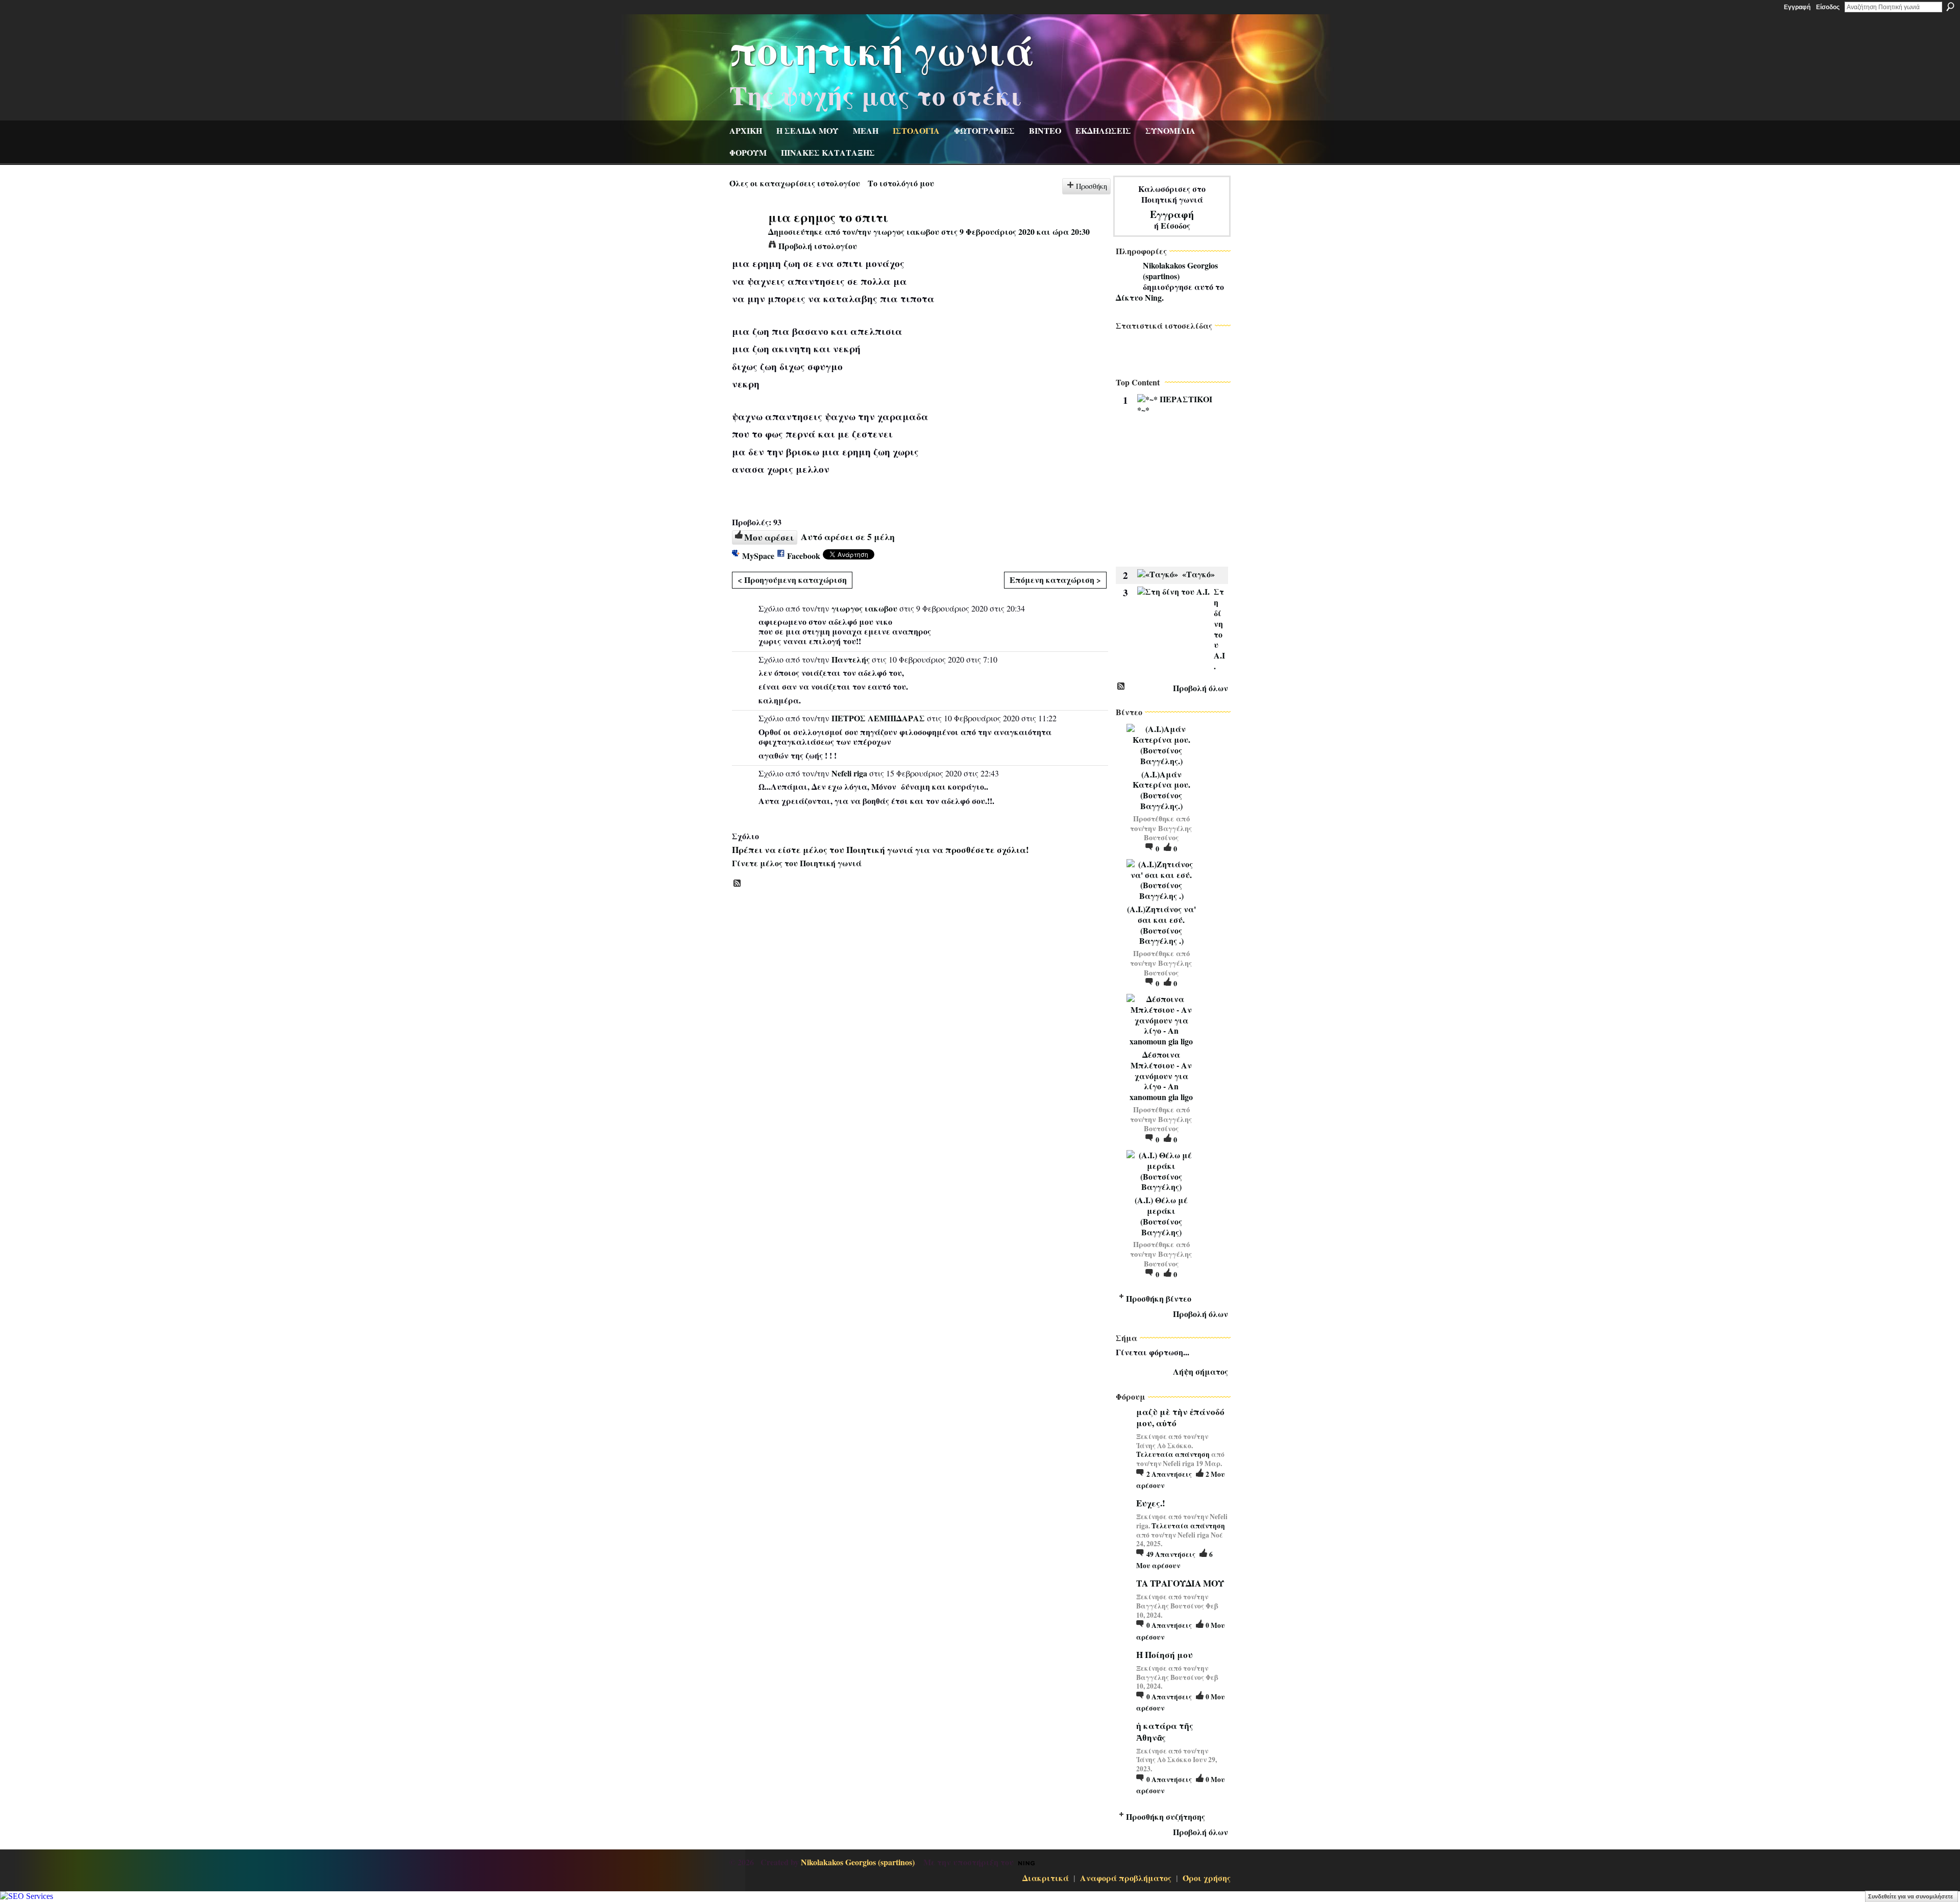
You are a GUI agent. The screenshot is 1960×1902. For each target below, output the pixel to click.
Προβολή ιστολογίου (818, 246)
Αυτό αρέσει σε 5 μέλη (848, 537)
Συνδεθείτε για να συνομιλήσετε (1910, 1896)
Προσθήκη (1092, 186)
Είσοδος (1828, 7)
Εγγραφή (1797, 7)
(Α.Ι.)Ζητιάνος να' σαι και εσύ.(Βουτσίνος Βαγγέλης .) (1161, 925)
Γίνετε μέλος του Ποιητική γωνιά (797, 863)
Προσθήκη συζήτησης (1166, 1816)
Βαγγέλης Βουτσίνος (1168, 833)
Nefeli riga (849, 773)
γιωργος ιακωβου (906, 231)
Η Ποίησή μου (1165, 1655)
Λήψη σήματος (1200, 1371)
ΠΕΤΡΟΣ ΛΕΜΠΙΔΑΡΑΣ (878, 718)
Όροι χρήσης (1207, 1878)
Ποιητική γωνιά (882, 49)
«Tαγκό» (1198, 574)
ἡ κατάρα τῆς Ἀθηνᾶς (1165, 1731)
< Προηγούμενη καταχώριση (792, 580)
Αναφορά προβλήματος (1126, 1878)
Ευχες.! (1151, 1503)
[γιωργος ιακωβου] (746, 236)
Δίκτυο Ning (1139, 297)
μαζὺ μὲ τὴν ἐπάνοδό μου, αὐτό (1180, 1417)
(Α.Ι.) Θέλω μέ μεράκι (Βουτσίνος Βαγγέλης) (1161, 1216)
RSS (738, 884)
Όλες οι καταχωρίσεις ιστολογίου (795, 183)
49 (1171, 1554)
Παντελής (851, 659)
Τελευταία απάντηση (1173, 1454)
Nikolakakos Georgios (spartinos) (1180, 271)
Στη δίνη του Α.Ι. (1219, 629)
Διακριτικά (1046, 1878)
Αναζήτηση (1950, 7)
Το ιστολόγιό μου (901, 183)
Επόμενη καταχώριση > (1055, 580)
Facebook (804, 556)
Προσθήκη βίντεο (1159, 1298)
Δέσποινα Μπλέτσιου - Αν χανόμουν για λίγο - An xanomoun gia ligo (1161, 1076)
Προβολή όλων (1200, 688)
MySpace (758, 556)
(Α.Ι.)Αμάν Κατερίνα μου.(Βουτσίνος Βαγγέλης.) (1161, 790)
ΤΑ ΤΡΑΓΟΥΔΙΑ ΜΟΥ (1180, 1583)
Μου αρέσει (769, 537)
